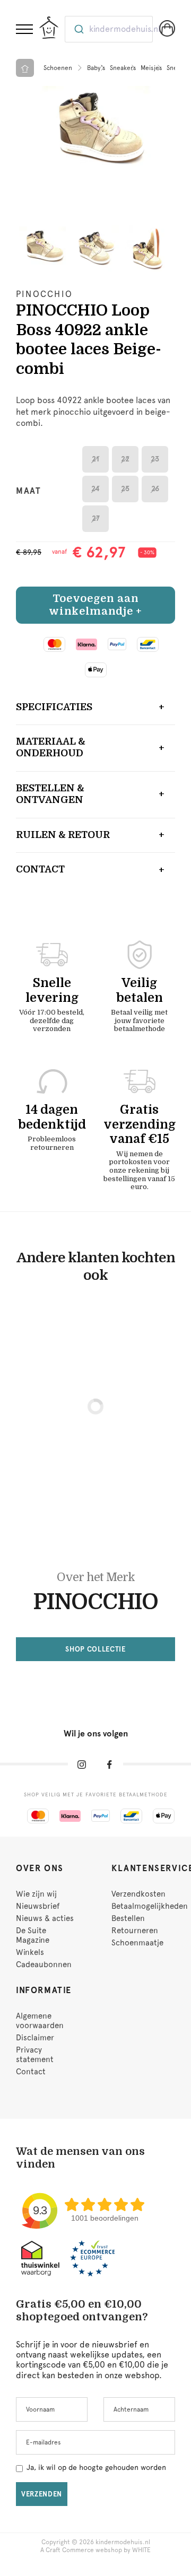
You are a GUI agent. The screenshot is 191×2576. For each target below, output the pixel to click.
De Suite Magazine (33, 1935)
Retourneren (135, 1931)
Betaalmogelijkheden (150, 1906)
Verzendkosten (138, 1894)
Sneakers (123, 68)
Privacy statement (35, 2055)
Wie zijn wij (36, 1894)
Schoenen (58, 68)
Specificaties (54, 707)
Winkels (30, 1952)
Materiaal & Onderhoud (51, 747)
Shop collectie (95, 1649)
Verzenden (42, 2494)
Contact (40, 869)
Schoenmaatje (137, 1943)
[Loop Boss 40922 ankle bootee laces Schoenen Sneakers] (95, 133)
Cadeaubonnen (44, 1964)
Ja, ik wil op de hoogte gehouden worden (96, 2467)
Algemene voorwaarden (40, 2021)
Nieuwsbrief (38, 1906)
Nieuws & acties (45, 1918)
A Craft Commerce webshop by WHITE (95, 2550)
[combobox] (109, 29)
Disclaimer (35, 2038)
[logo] (49, 28)
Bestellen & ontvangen (50, 794)
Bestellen (128, 1918)
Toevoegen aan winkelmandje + (95, 605)
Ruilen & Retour (63, 835)
